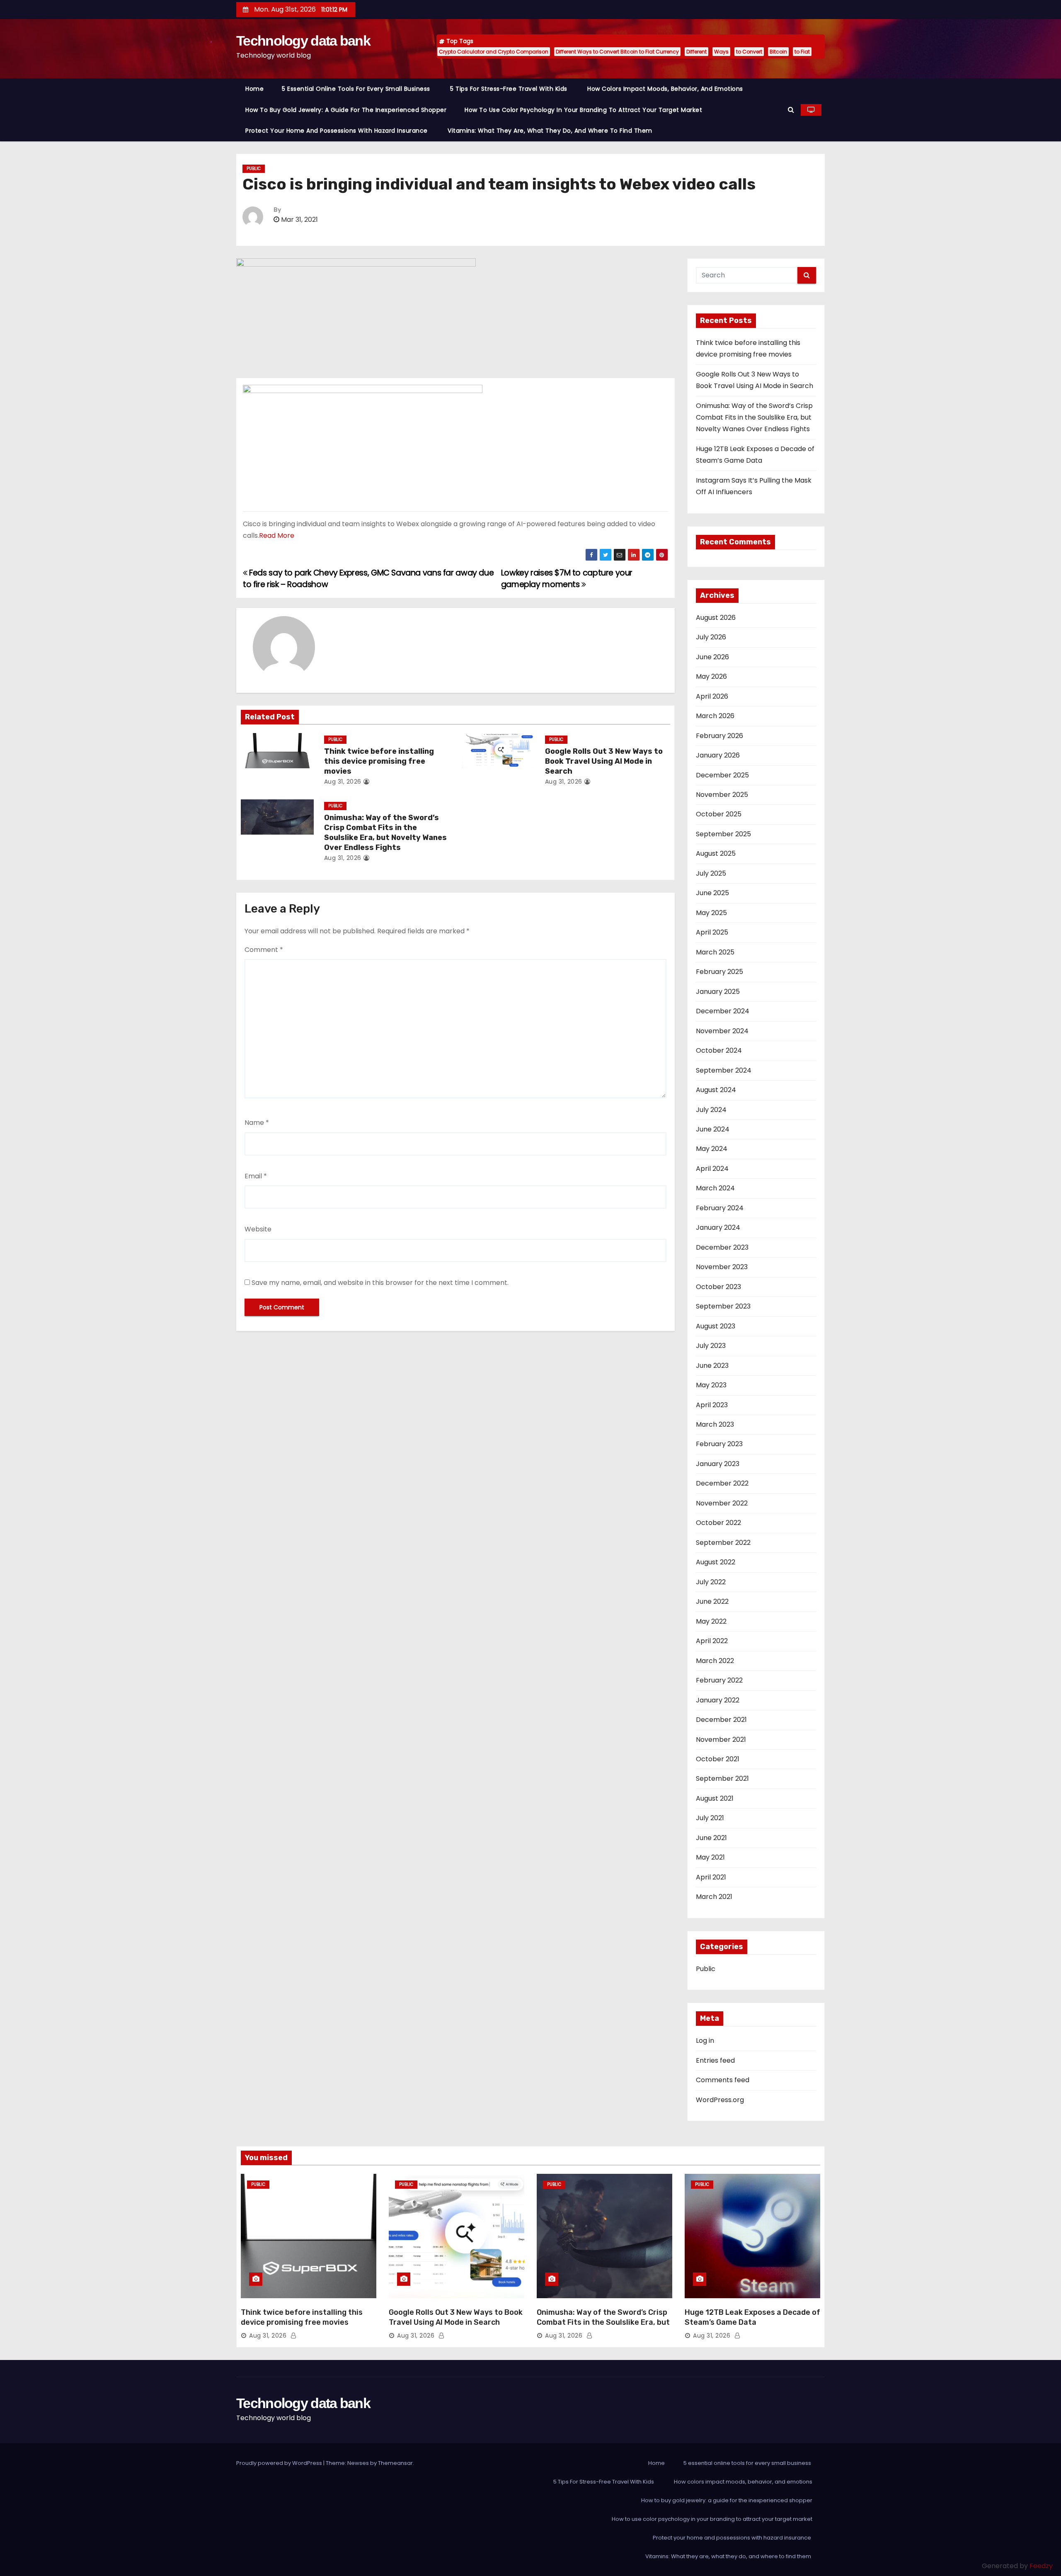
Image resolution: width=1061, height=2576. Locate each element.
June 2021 (711, 1838)
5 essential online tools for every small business (357, 89)
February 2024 (720, 1208)
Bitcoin (778, 52)
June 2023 (712, 1366)
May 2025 (711, 913)
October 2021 (718, 1759)
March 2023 (715, 1424)
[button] (791, 110)
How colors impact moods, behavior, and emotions (665, 89)
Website (258, 1229)
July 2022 (711, 1582)
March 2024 (715, 1188)
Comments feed (723, 2080)
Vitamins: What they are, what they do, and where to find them (551, 131)
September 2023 (723, 1306)
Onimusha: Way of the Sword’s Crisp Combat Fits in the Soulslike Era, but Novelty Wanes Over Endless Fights (385, 833)
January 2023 (718, 1464)
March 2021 (714, 1897)
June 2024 (713, 1129)
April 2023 (712, 1405)
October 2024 (719, 1050)
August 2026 (716, 618)
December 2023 (722, 1247)
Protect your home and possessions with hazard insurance (337, 131)
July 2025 (711, 873)
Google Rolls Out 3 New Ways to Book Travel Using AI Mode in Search (604, 761)
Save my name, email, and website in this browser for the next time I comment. (380, 1283)
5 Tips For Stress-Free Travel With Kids (510, 89)
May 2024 (712, 1149)
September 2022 (723, 1543)
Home (254, 89)
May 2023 (711, 1385)
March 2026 (715, 716)
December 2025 (722, 775)
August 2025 (716, 853)
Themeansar (395, 2463)
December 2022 (722, 1483)
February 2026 (719, 736)
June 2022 (712, 1601)
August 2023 (716, 1326)
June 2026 (712, 657)
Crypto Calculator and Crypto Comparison (494, 52)
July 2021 (710, 1818)
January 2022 (718, 1700)
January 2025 (718, 992)
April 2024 (712, 1169)
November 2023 (722, 1267)
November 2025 (722, 795)
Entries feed (715, 2060)
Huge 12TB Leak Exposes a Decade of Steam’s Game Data (752, 2317)
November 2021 (721, 1740)
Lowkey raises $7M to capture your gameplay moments (567, 579)
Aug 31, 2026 (343, 782)
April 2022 (712, 1641)
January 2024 (718, 1227)
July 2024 (711, 1110)
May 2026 (711, 676)
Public (254, 169)
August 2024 (716, 1090)
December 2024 (723, 1011)
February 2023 (719, 1444)
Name (257, 1123)
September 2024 (724, 1070)
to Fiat (802, 52)
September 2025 (723, 834)
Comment (264, 950)
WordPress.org (720, 2100)
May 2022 (711, 1621)
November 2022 (722, 1503)
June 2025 (712, 893)
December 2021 (721, 1720)
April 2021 (711, 1877)
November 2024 (722, 1031)
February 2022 (719, 1680)
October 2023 (718, 1287)
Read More (277, 535)
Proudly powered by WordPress (280, 2463)
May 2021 (710, 1857)
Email (256, 1176)
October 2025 (719, 814)
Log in (705, 2041)
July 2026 (711, 637)
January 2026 (718, 755)
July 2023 (711, 1346)
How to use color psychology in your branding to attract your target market (583, 110)
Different (696, 52)
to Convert (749, 52)
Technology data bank (303, 41)
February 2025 (719, 972)
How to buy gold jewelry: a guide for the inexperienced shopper (346, 110)
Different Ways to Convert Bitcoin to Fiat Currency (617, 52)
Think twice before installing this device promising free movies (379, 761)
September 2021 (722, 1778)
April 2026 (712, 696)
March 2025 (715, 952)
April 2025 (712, 932)
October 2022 (718, 1523)
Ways (721, 52)
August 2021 (715, 1798)
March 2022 (715, 1661)
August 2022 (716, 1562)
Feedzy (1041, 2566)
